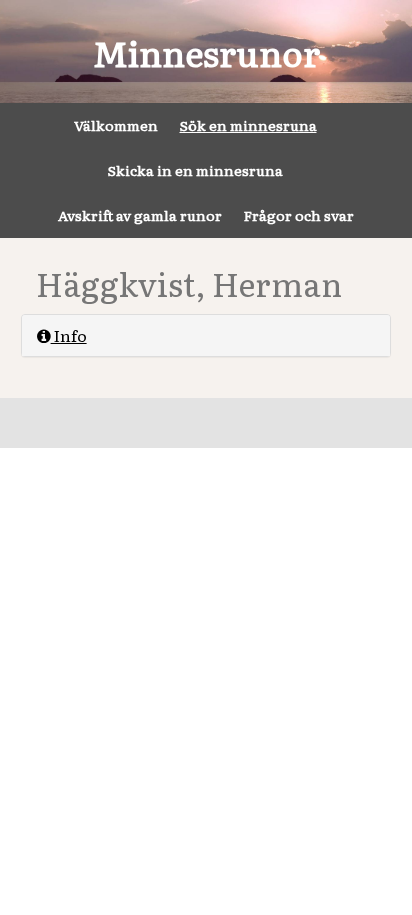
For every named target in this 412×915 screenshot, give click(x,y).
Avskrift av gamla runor (140, 215)
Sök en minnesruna (248, 125)
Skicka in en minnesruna (195, 170)
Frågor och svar (299, 215)
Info (69, 335)
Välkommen (116, 125)
